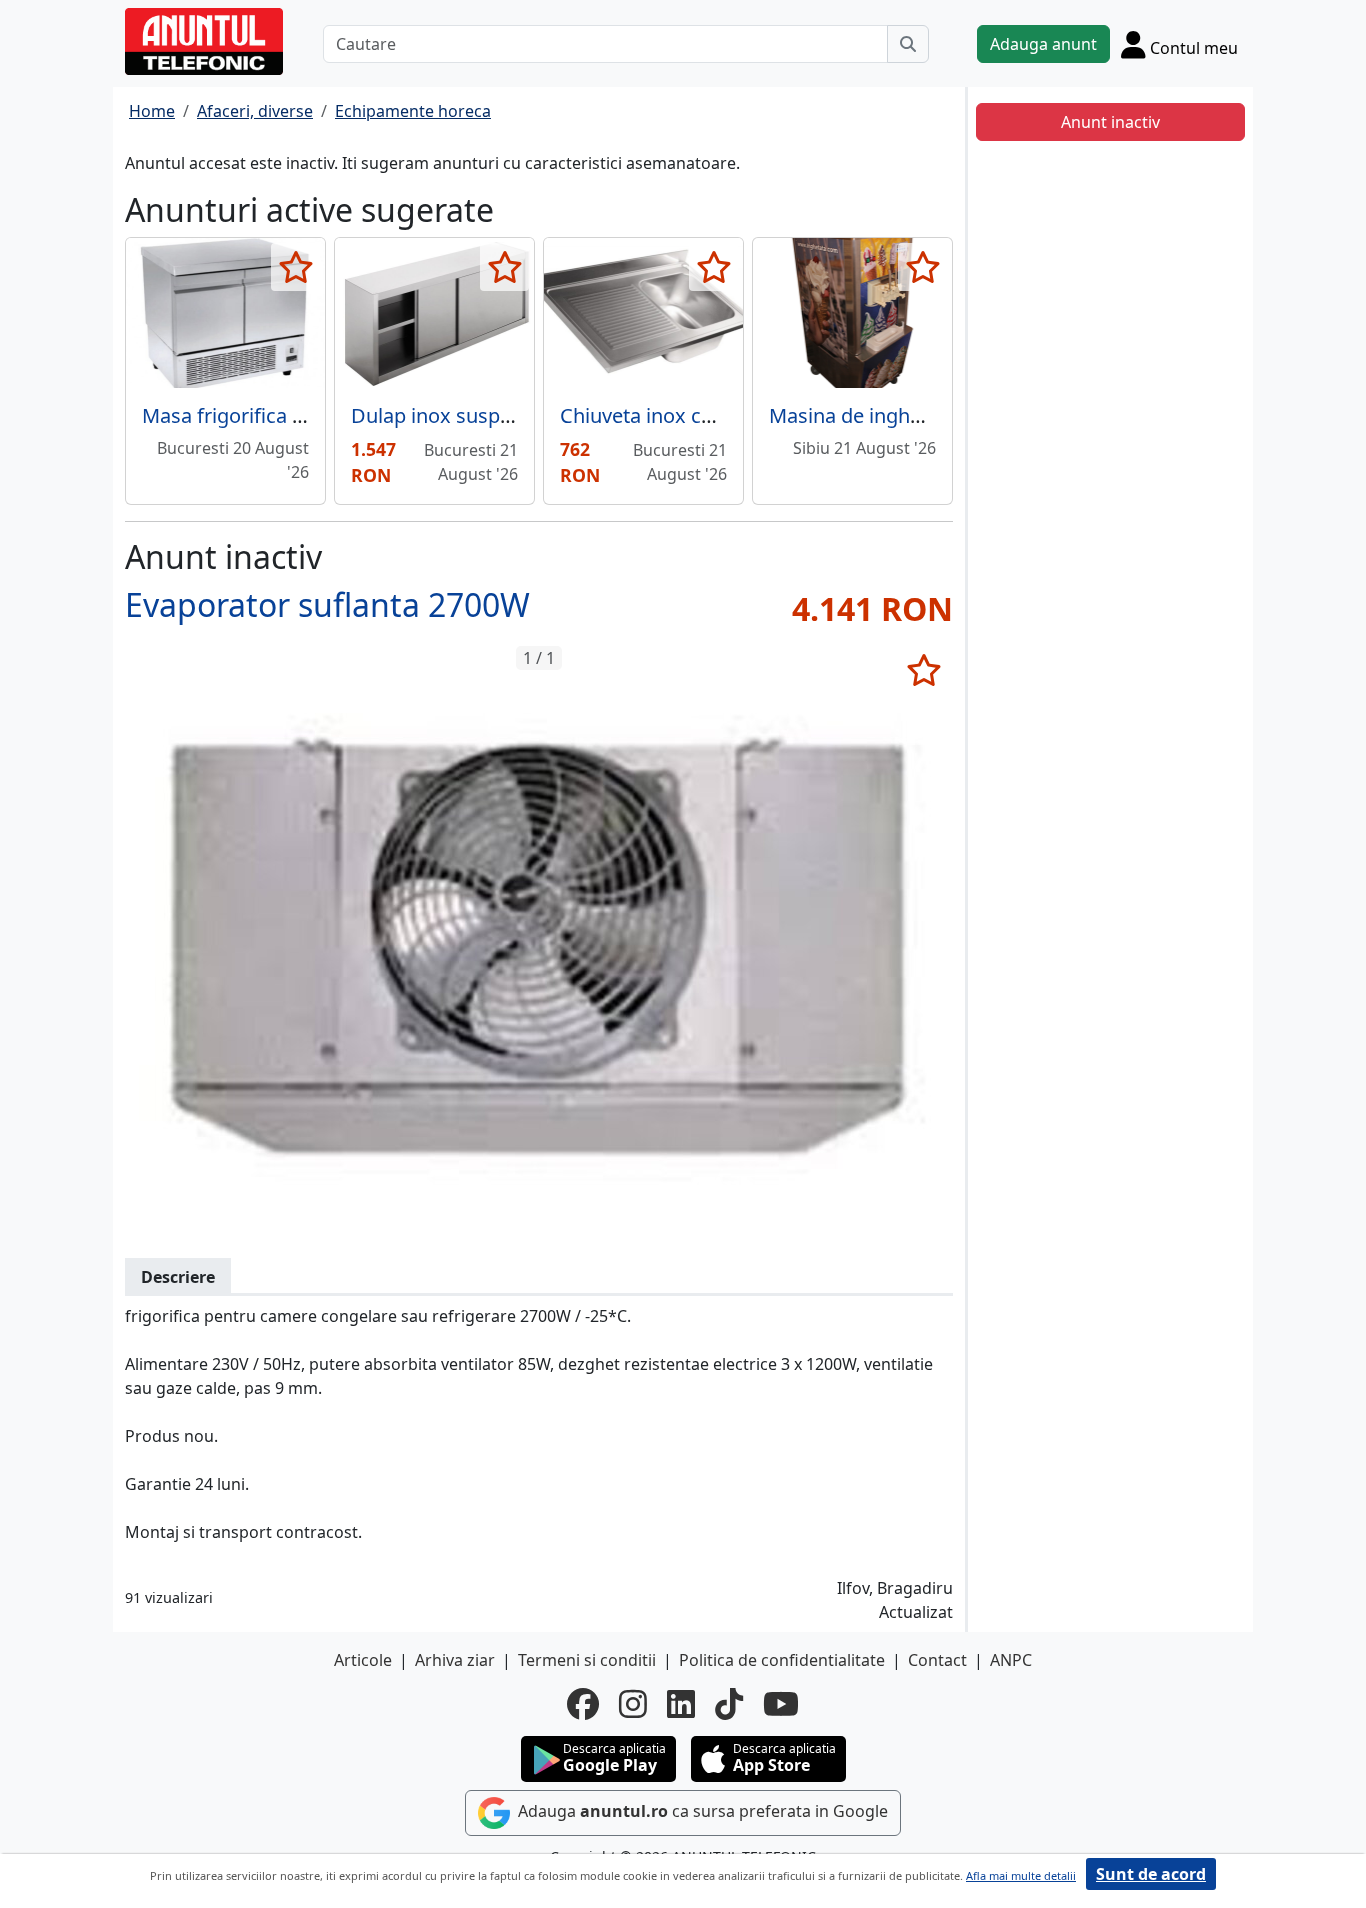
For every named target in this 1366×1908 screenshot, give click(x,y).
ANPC (1011, 1660)
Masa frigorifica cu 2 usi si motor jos (309, 415)
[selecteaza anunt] (295, 267)
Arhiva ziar (455, 1660)
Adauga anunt (1043, 44)
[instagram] (633, 1704)
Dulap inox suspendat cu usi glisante (520, 415)
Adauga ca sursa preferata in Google (701, 1811)
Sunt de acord (1151, 1874)
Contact (937, 1660)
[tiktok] (729, 1704)
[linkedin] (681, 1704)
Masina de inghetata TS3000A (905, 415)
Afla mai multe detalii (1021, 1875)
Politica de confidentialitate (782, 1660)
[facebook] (583, 1704)
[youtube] (781, 1704)
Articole (363, 1660)
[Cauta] (908, 44)
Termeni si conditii (587, 1660)
